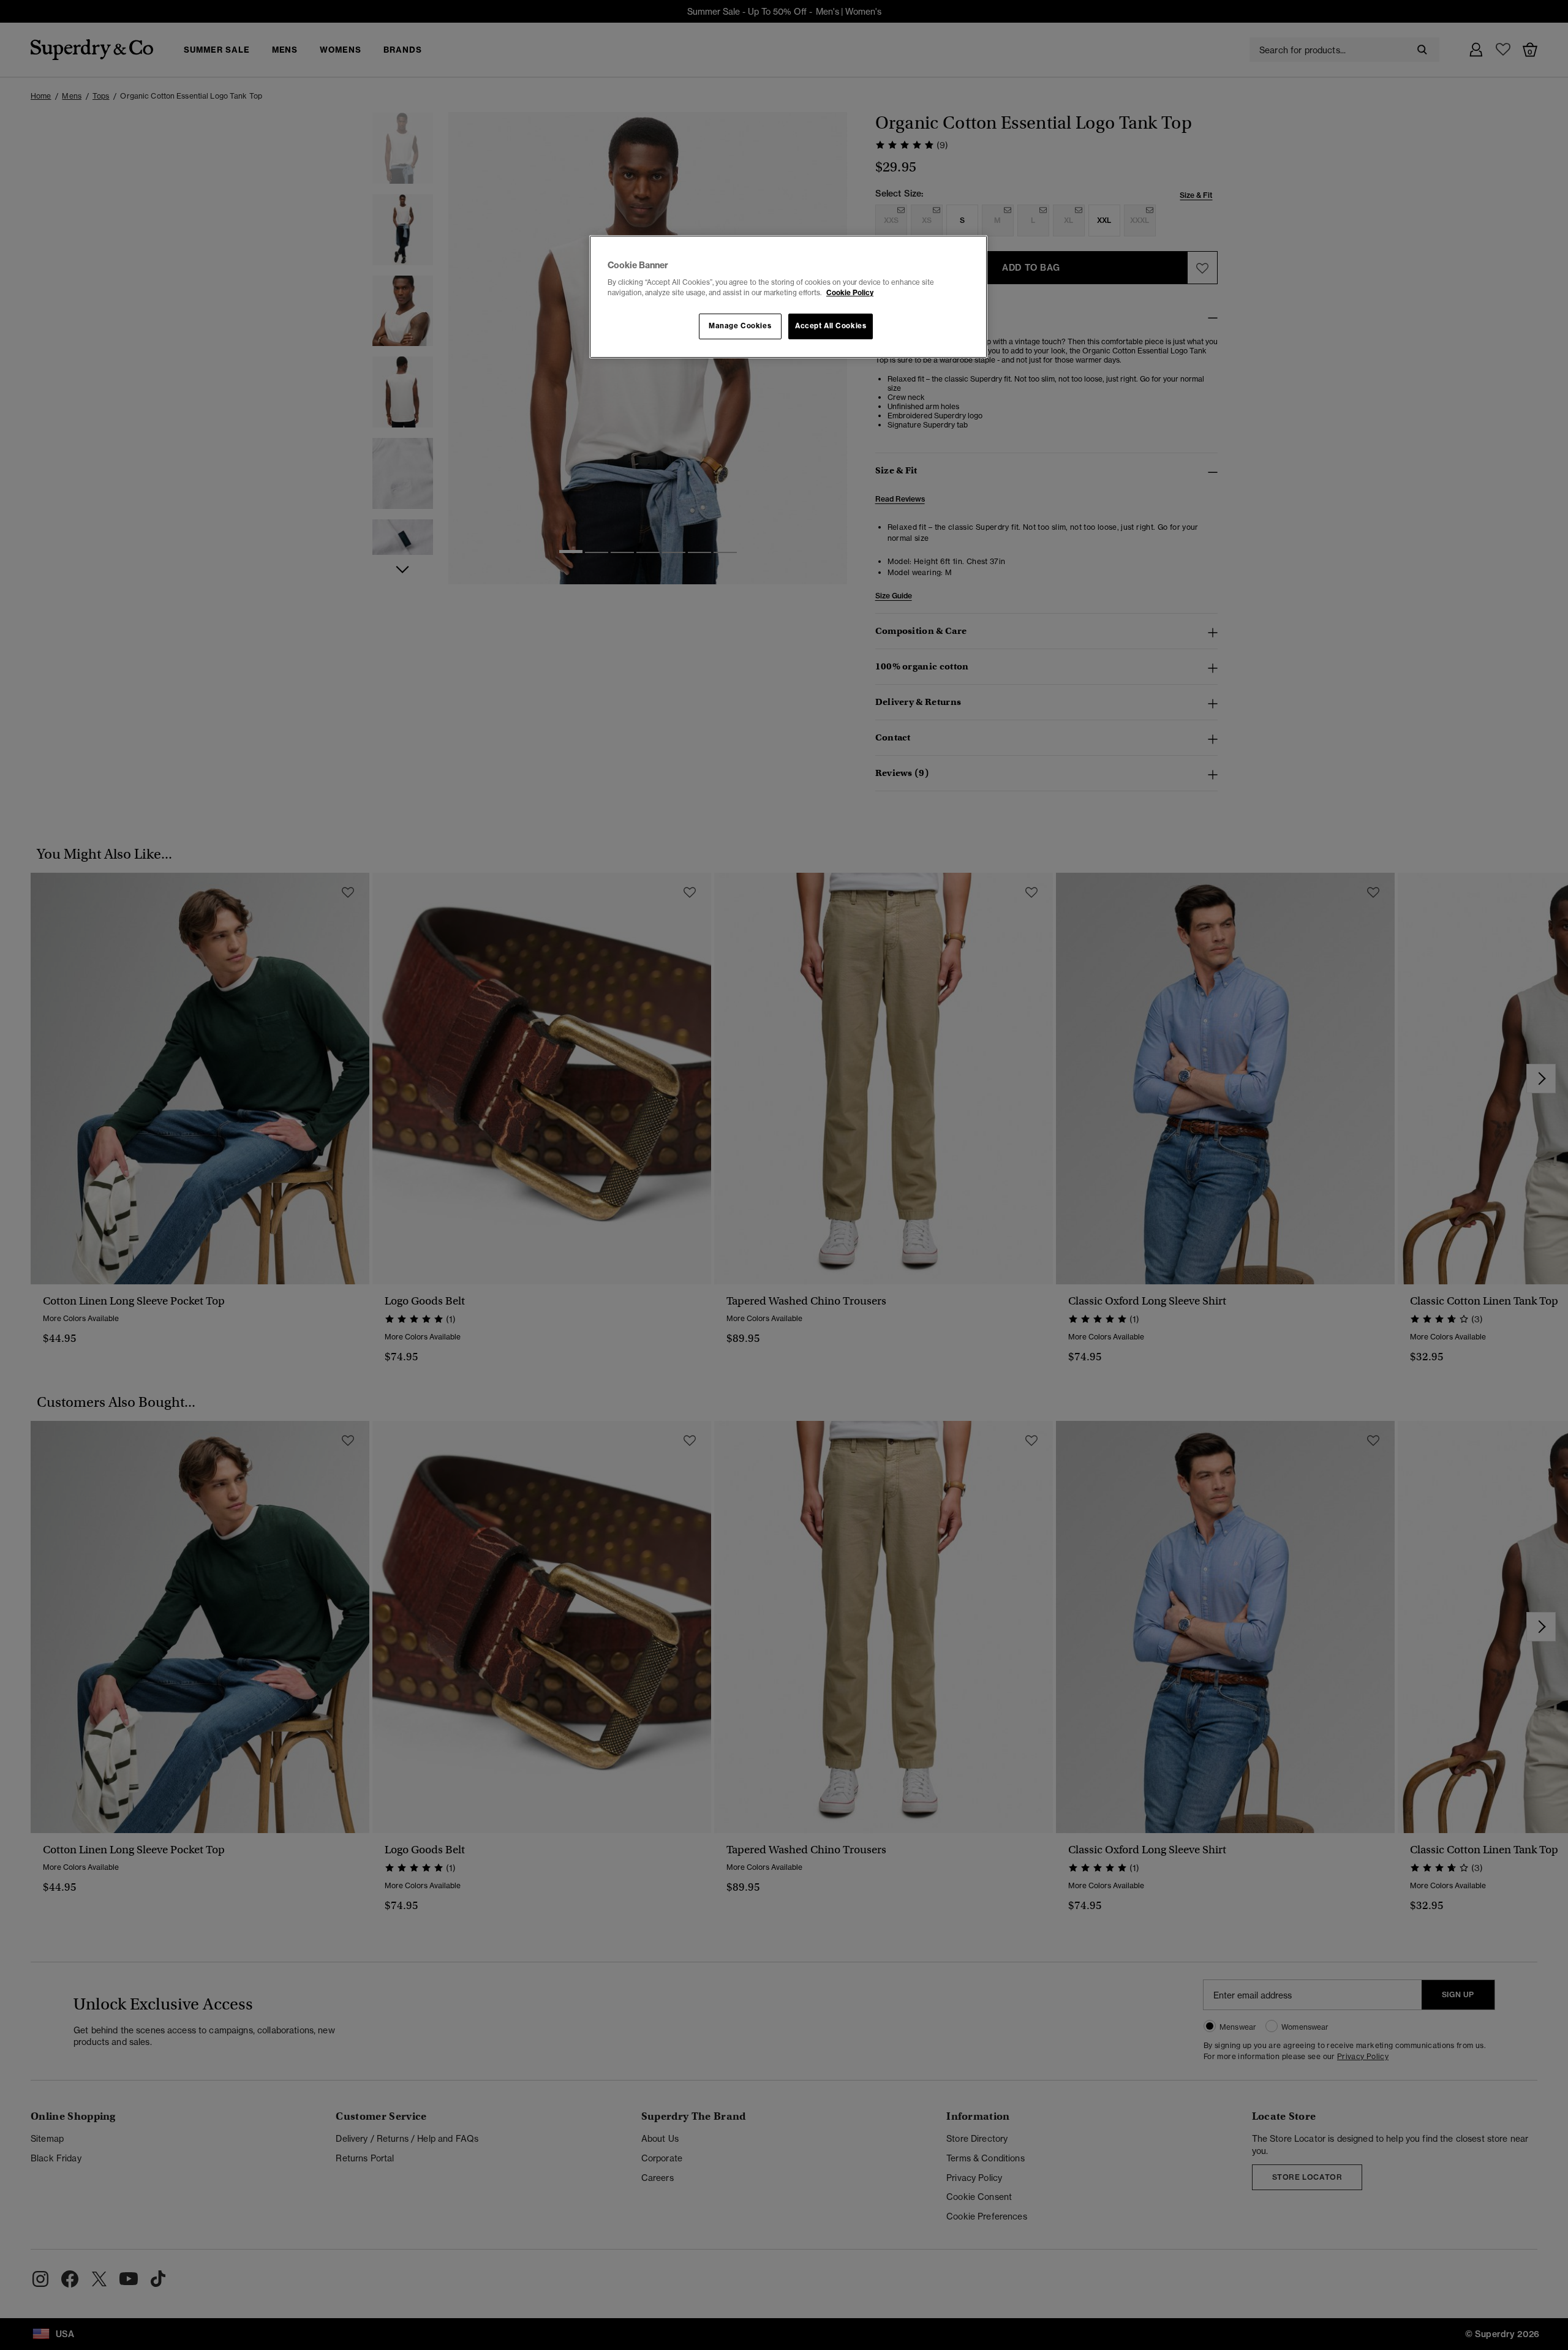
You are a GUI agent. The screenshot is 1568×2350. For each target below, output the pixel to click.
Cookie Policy (850, 293)
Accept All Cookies (831, 326)
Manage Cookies (740, 326)
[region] (788, 297)
